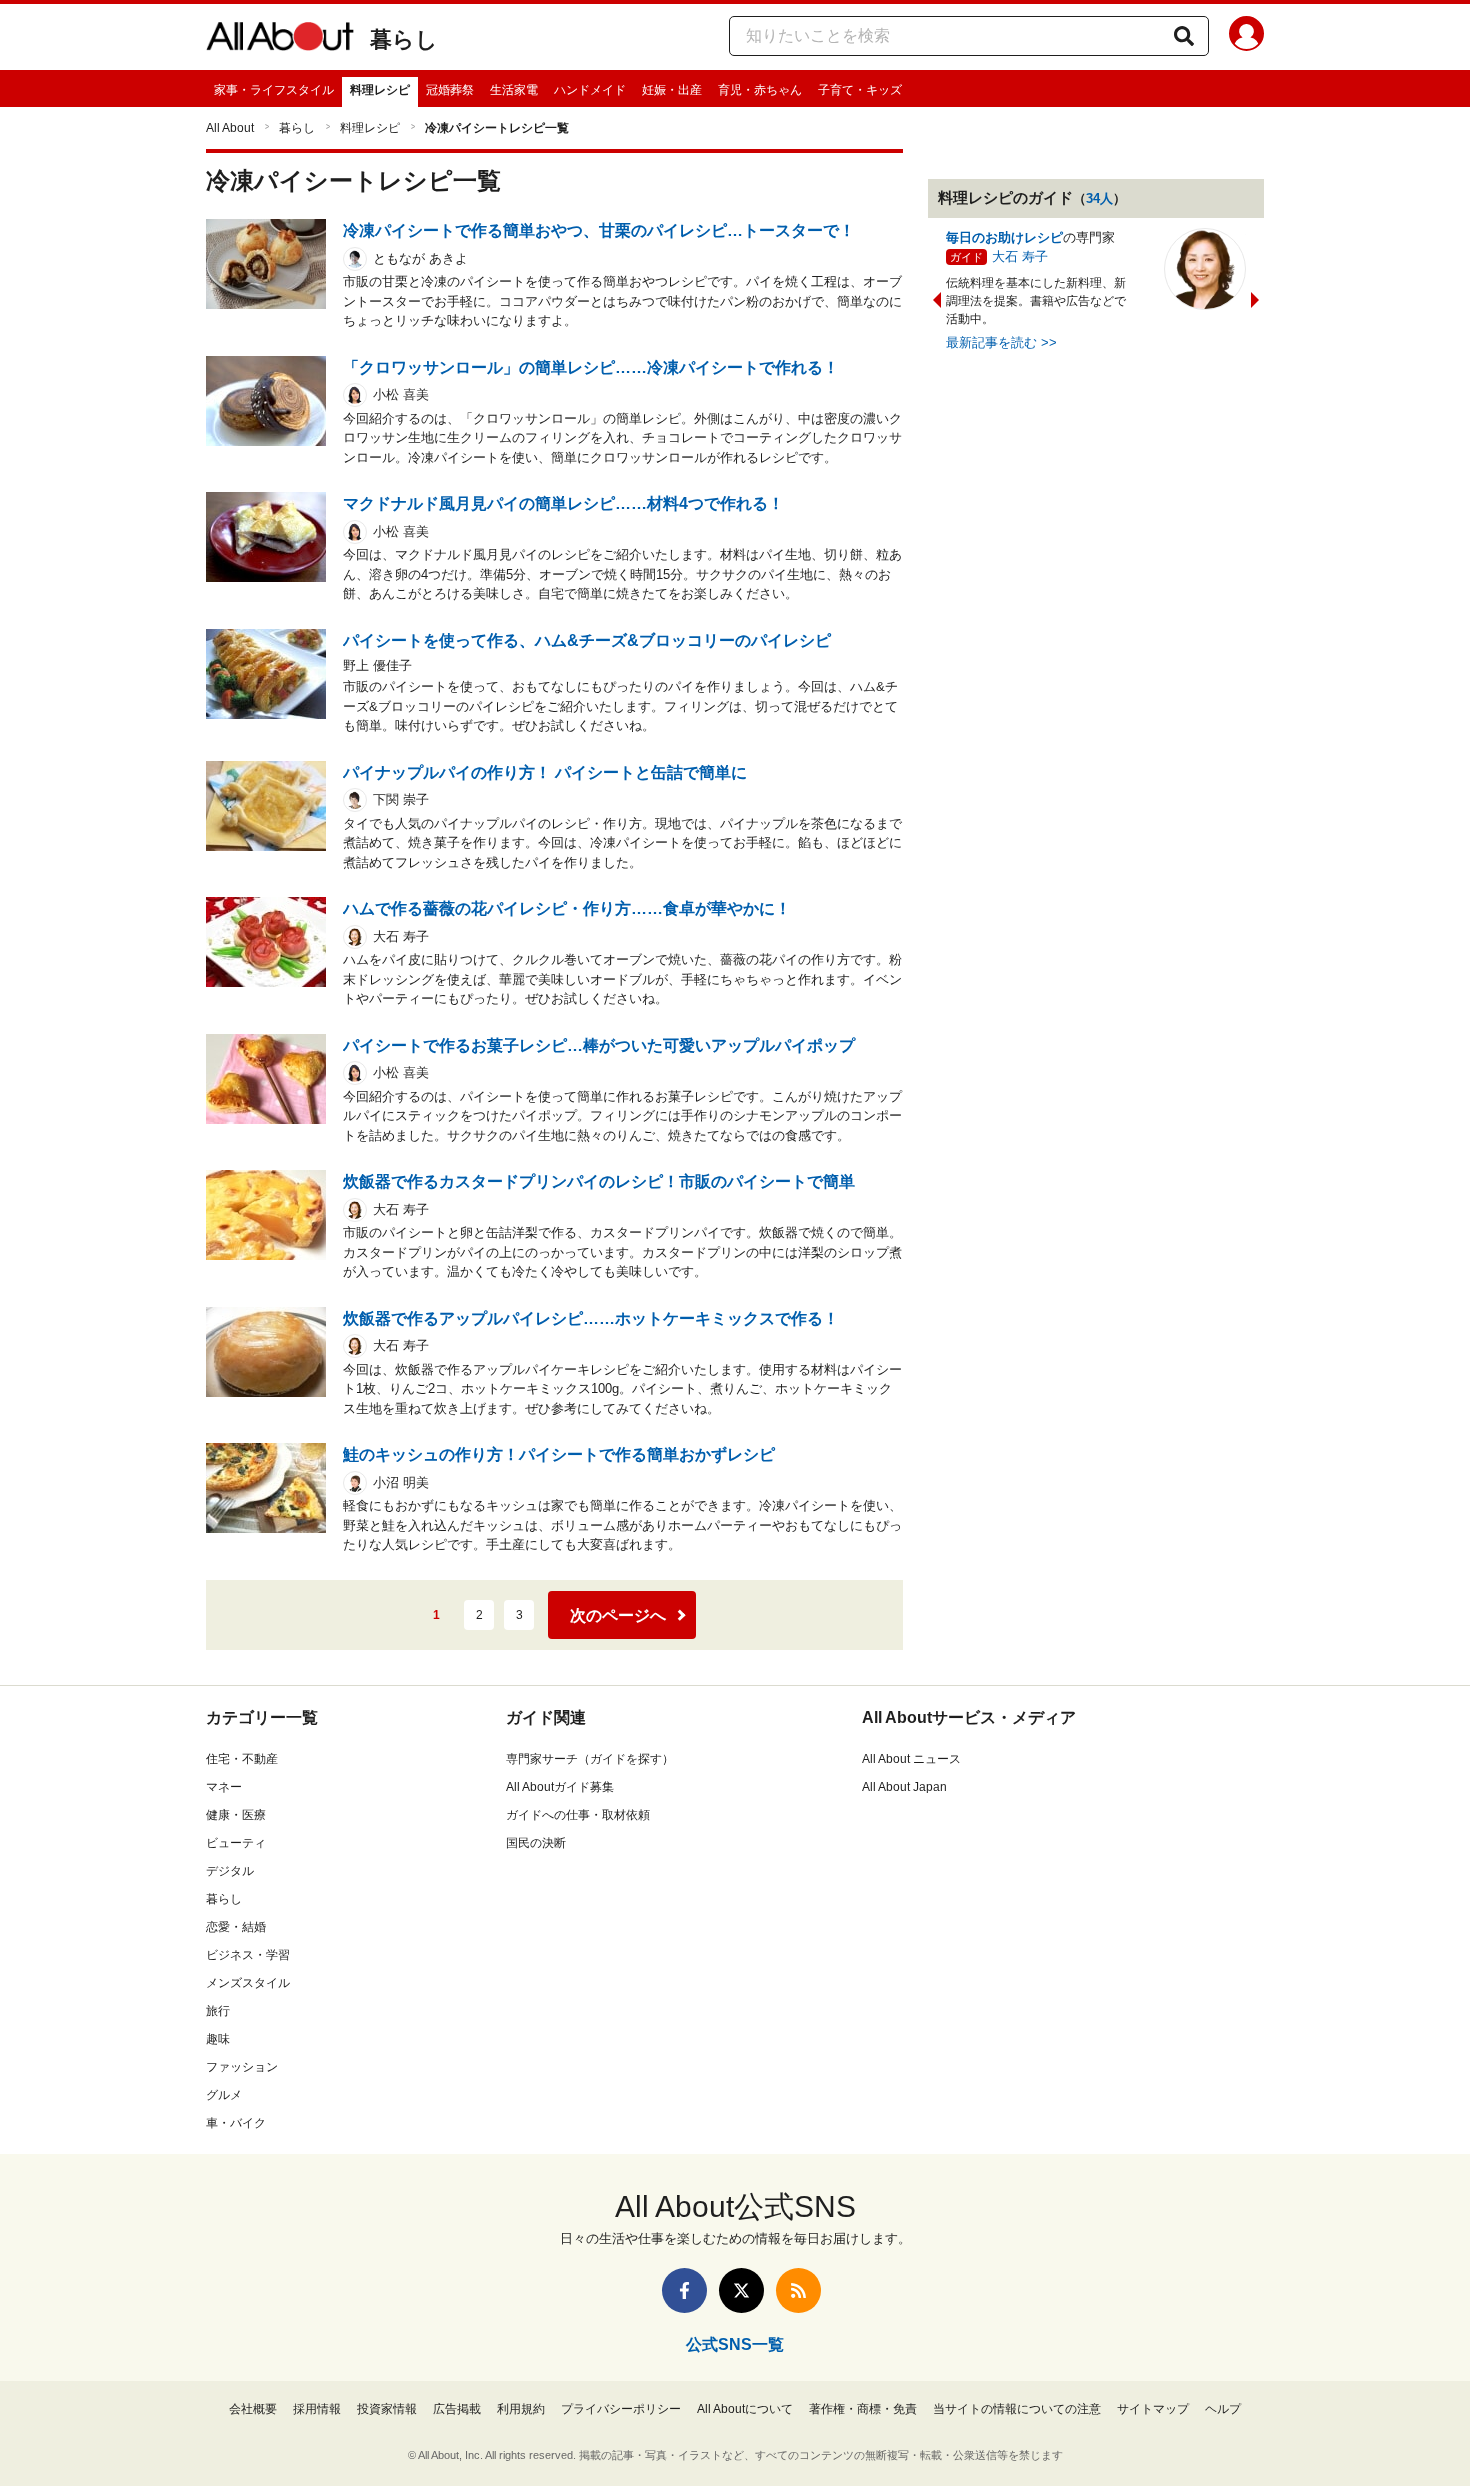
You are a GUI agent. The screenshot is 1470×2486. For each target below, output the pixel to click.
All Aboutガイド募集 (560, 1787)
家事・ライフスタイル (274, 90)
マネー (224, 1787)
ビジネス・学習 (248, 1955)
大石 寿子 (1020, 256)
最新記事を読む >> (1001, 342)
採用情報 (317, 2409)
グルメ (224, 2095)
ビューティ (236, 1843)
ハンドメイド (590, 90)
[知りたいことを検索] (1184, 36)
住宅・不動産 (242, 1759)
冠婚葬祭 (450, 90)
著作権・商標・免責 (863, 2409)
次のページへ (618, 1615)
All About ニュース (911, 1759)
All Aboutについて (745, 2409)
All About (230, 128)
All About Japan (904, 1787)
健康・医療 (236, 1815)
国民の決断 (536, 1843)
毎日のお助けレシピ (1004, 237)
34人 (1099, 198)
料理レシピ (380, 90)
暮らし (404, 39)
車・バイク (236, 2123)
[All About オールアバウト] (280, 40)
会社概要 (253, 2409)
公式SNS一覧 (735, 2344)
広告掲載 (457, 2409)
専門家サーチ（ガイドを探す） (590, 1759)
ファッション (242, 2067)
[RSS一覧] (798, 2290)
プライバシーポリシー (621, 2409)
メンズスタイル (248, 1983)
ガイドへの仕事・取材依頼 (578, 1815)
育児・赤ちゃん (760, 90)
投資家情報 (387, 2409)
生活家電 (514, 90)
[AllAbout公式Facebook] (684, 2290)
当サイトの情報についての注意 (1017, 2409)
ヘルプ (1223, 2409)
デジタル (230, 1871)
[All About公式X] (741, 2290)
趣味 (218, 2039)
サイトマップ (1153, 2409)
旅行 (218, 2011)
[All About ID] (1246, 37)
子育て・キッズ (860, 90)
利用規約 (521, 2409)
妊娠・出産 (672, 90)
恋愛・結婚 (236, 1927)
